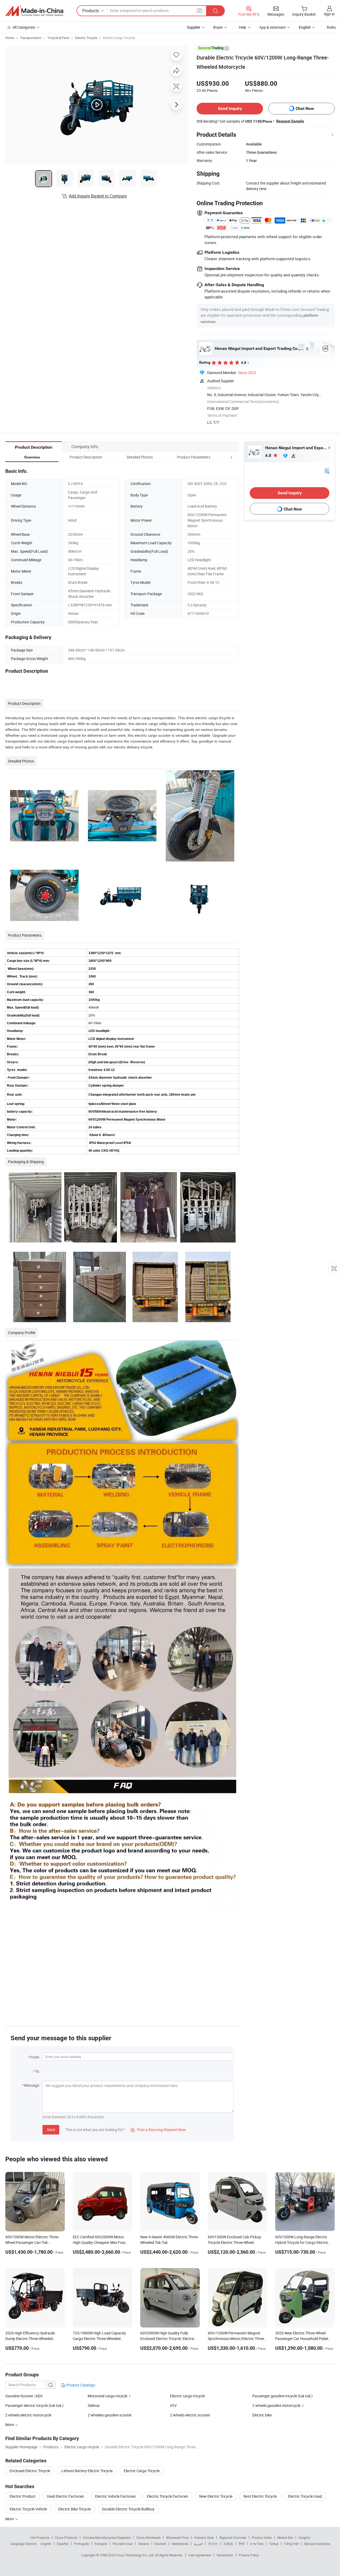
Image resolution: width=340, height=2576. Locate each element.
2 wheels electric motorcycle (28, 2415)
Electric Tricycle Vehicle (28, 2509)
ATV (173, 2405)
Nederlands (180, 2544)
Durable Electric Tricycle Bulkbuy (128, 2509)
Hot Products (40, 2538)
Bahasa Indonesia (317, 2544)
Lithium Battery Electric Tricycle (87, 2471)
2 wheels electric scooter (190, 2415)
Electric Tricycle (86, 38)
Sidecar (94, 2405)
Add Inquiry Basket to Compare (98, 196)
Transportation (31, 38)
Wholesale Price (177, 2538)
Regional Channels (233, 2538)
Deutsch (160, 2544)
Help (243, 27)
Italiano (144, 2544)
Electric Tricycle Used (305, 2496)
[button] (222, 457)
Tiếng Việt (291, 2544)
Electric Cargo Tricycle (119, 38)
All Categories (24, 27)
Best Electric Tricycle (260, 2496)
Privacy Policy (249, 2555)
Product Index (262, 2538)
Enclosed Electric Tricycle (30, 2471)
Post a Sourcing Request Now (158, 2130)
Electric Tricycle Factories (167, 2496)
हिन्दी (241, 2544)
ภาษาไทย (257, 2544)
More (10, 2519)
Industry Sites (204, 2538)
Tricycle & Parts (58, 38)
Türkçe (274, 2544)
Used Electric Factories (65, 2496)
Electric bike (262, 2415)
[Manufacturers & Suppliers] (34, 11)
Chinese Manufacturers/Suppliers (107, 2538)
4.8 (269, 455)
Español (63, 2544)
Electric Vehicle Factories (115, 2496)
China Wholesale (148, 2538)
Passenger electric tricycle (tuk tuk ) (34, 2405)
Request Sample (290, 121)
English (46, 2544)
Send (51, 2130)
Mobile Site (285, 2538)
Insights (304, 2538)
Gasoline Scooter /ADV (24, 2396)
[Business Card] (327, 470)
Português (82, 2544)
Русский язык (123, 2544)
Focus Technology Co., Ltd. (135, 2555)
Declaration (225, 2555)
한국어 (213, 2544)
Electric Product (23, 2496)
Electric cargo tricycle (187, 2396)
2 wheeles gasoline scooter (110, 2415)
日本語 (228, 2544)
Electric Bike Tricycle (75, 2509)
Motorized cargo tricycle (107, 2396)
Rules (331, 27)
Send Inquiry (230, 108)
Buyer (218, 27)
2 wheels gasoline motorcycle (276, 2405)
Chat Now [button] (305, 108)
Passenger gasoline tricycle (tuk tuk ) (282, 2396)
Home (10, 38)
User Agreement (200, 2555)
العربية (198, 2544)
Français (101, 2544)
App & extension (273, 27)
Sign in (329, 14)
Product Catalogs (80, 2385)
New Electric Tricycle (216, 2496)
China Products (66, 2538)
